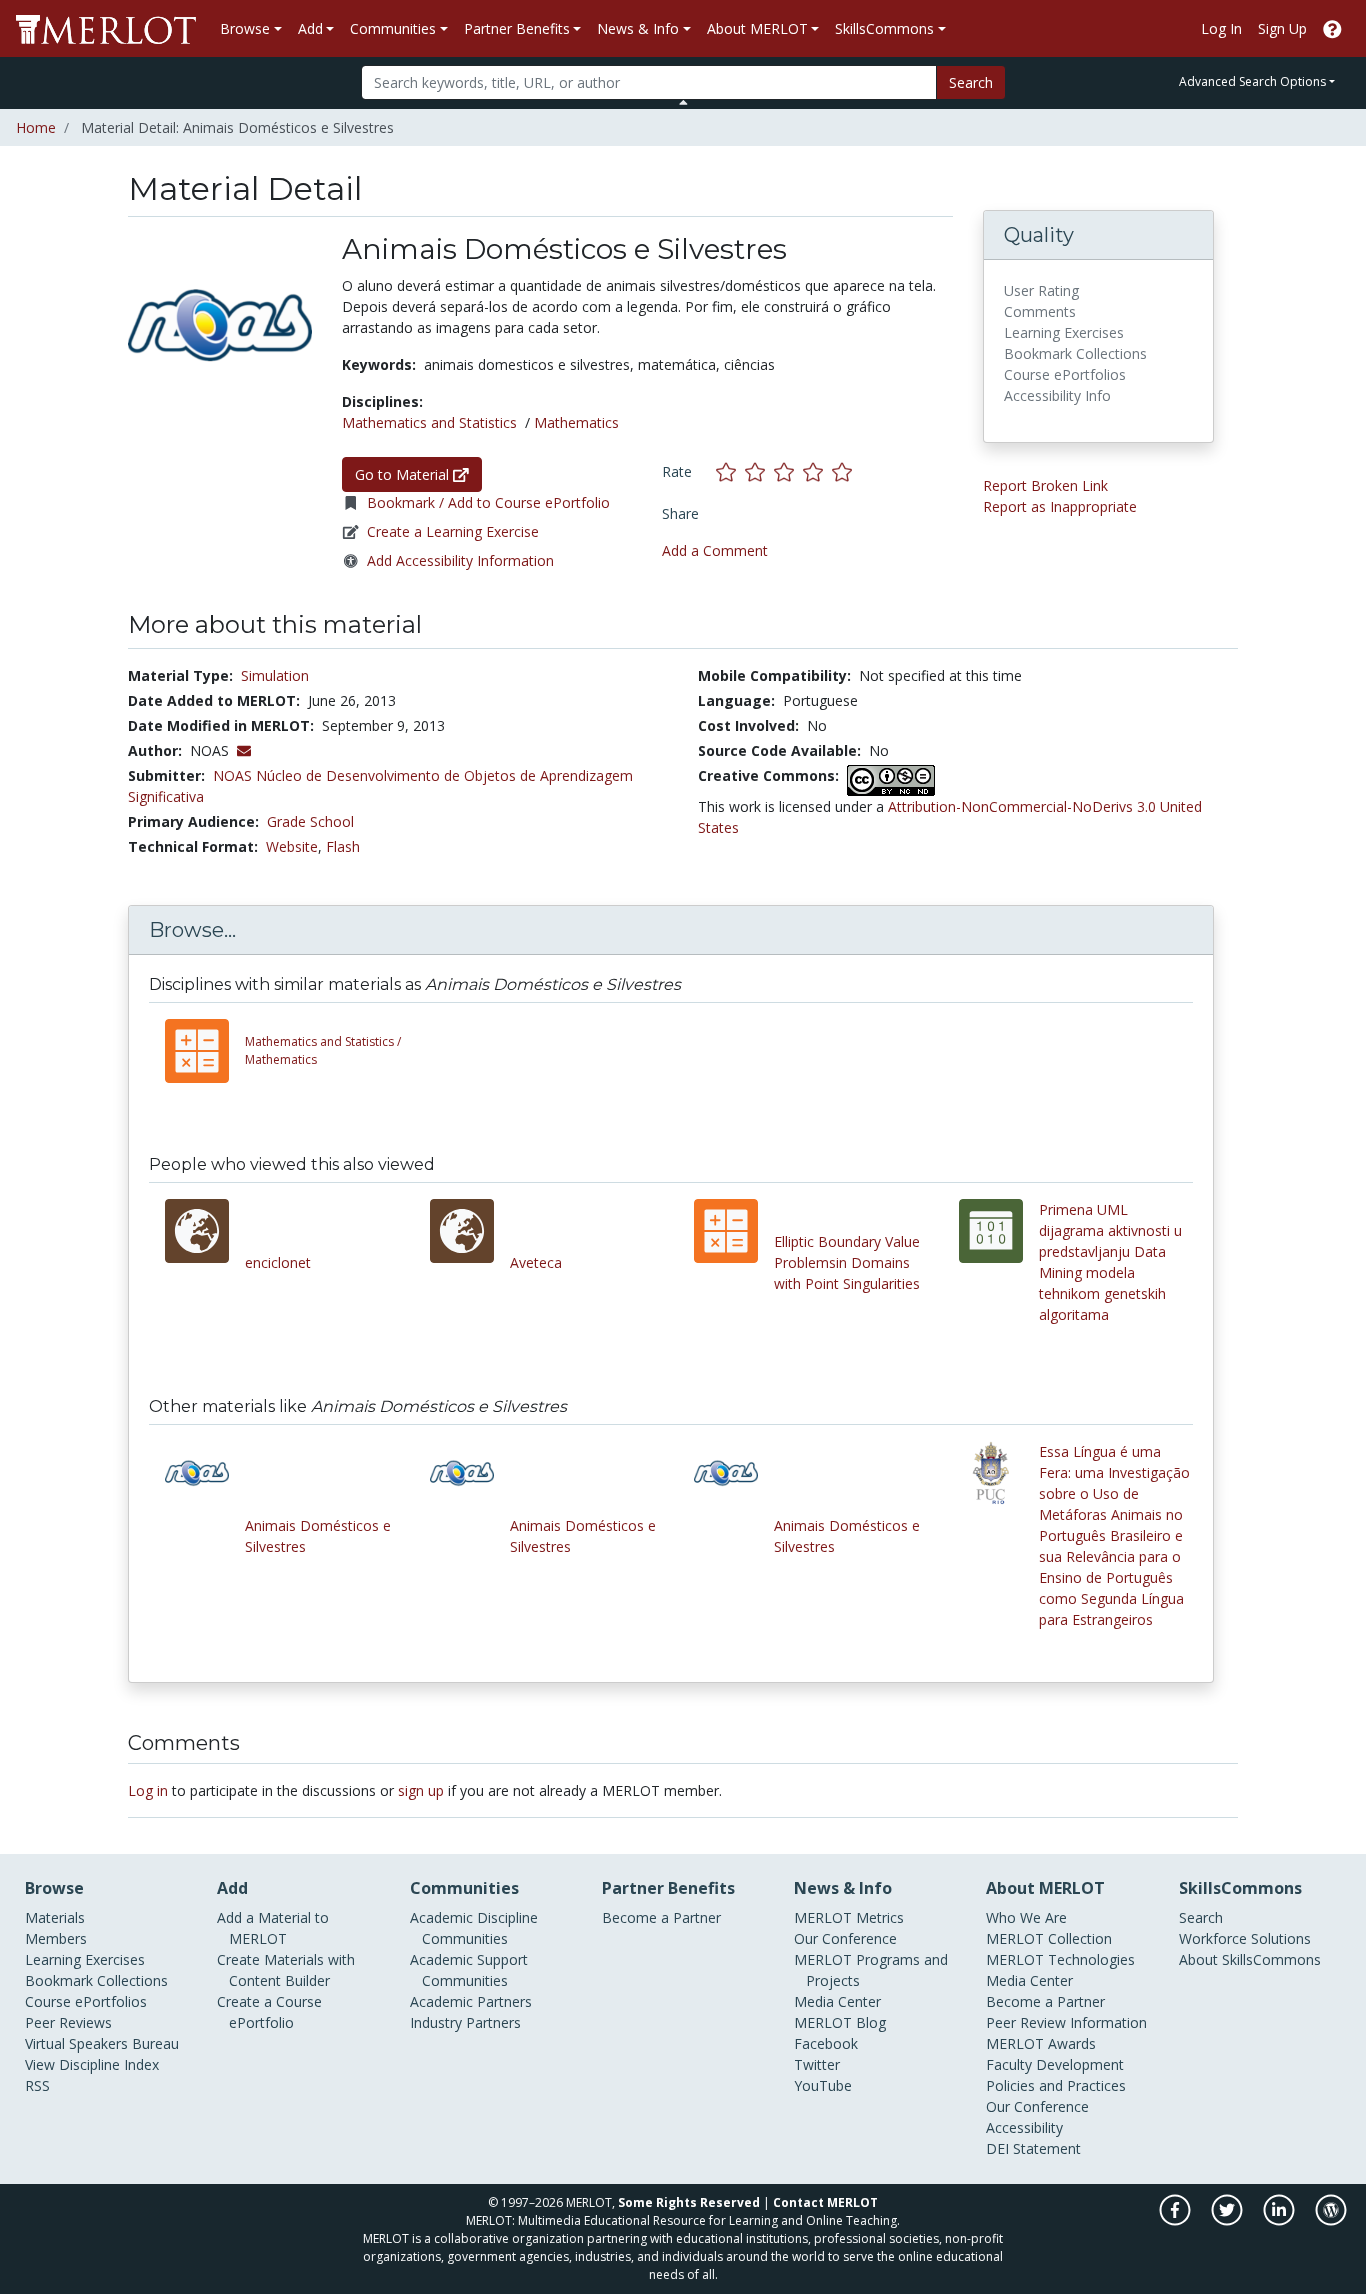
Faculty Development (1055, 2064)
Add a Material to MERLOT (273, 1928)
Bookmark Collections (96, 1980)
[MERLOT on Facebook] (1176, 2219)
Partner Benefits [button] (517, 28)
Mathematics (576, 422)
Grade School (310, 821)
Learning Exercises (85, 1959)
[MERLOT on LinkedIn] (1280, 2219)
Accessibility (1024, 2127)
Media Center (837, 2001)
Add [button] (310, 28)
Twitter (817, 2064)
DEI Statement (1033, 2148)
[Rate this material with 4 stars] (817, 471)
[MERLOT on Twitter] (1228, 2219)
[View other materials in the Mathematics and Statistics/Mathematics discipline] (205, 1051)
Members (56, 1938)
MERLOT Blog (840, 2022)
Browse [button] (245, 28)
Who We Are (1026, 1917)
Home (36, 127)
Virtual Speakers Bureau (102, 2043)
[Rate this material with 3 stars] (788, 471)
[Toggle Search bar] (683, 102)
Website (292, 846)
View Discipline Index (92, 2064)
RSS (37, 2085)
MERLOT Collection (1049, 1938)
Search (971, 82)
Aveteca (536, 1262)
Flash (343, 846)
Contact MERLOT (825, 2202)
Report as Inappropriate (1060, 506)
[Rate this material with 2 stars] (759, 471)
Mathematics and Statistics (429, 422)
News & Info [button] (638, 28)
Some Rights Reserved (689, 2202)
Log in (148, 1790)
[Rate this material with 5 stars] (844, 471)
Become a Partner (661, 1917)
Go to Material (404, 474)
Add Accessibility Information (460, 560)
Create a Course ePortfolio (269, 2012)
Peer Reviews (68, 2022)
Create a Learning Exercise (453, 531)
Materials (55, 1917)
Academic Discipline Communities (474, 1928)
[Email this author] (244, 750)
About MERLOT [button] (757, 28)
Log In (1221, 28)
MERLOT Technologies (1060, 1959)
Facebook (826, 2043)
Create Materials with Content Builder (286, 1970)
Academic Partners (471, 2001)
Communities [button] (393, 28)
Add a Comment (715, 550)
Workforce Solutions (1245, 1938)
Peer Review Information (1066, 2022)
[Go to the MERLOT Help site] (1332, 28)
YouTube (823, 2085)
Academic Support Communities (469, 1970)
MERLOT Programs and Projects (871, 1970)
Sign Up (1282, 28)
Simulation (275, 675)
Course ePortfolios (86, 2001)
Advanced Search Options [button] (1252, 81)
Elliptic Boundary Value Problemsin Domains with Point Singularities (847, 1262)
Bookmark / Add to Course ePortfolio (488, 502)
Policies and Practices (1056, 2085)
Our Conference (845, 1938)
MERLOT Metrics (849, 1917)
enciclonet (278, 1262)
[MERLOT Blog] (1331, 2219)
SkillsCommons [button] (884, 28)
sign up (421, 1790)
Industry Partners (465, 2022)
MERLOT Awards (1041, 2043)
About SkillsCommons (1250, 1959)
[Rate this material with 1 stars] (730, 471)
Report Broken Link (1045, 485)
